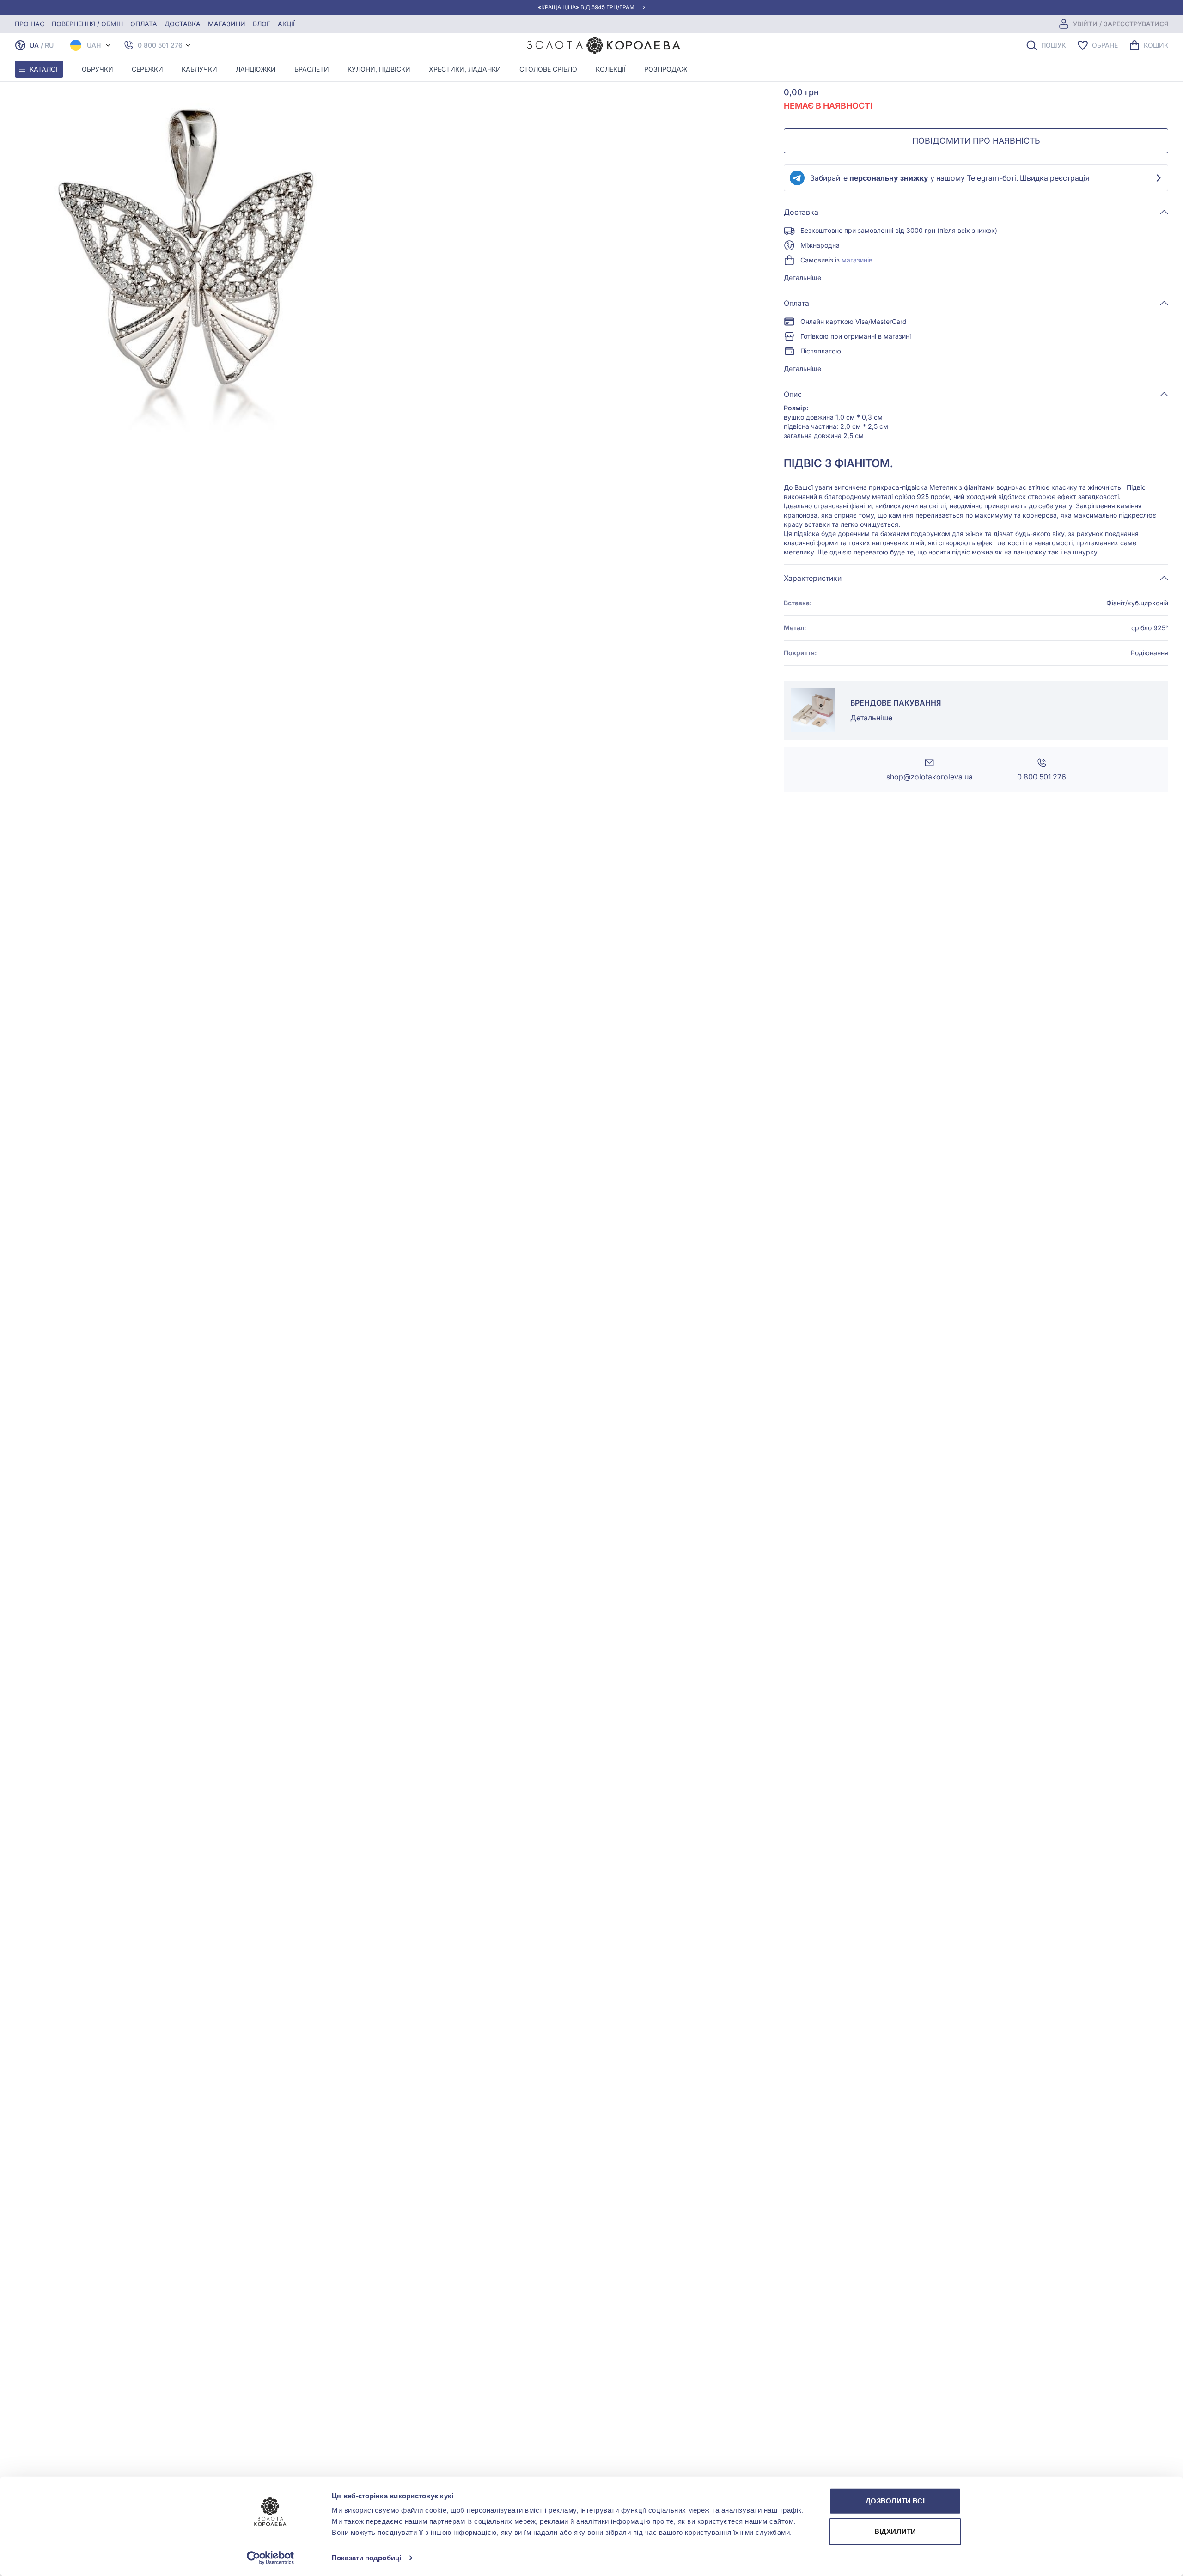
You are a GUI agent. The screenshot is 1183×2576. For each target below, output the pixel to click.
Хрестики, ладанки (465, 69)
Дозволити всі (895, 2501)
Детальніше (802, 277)
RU (49, 45)
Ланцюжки (256, 69)
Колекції (611, 69)
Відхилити (895, 2531)
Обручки (98, 69)
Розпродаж (666, 69)
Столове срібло (548, 69)
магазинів (857, 260)
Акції (286, 24)
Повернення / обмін (87, 24)
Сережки (147, 69)
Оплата (144, 24)
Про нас (30, 24)
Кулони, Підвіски (379, 69)
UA (34, 45)
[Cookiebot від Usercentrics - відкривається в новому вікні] (271, 2558)
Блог (262, 24)
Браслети (312, 69)
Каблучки (199, 69)
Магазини (227, 24)
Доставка (183, 24)
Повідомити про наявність (976, 141)
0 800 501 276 (160, 45)
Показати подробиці (366, 2558)
